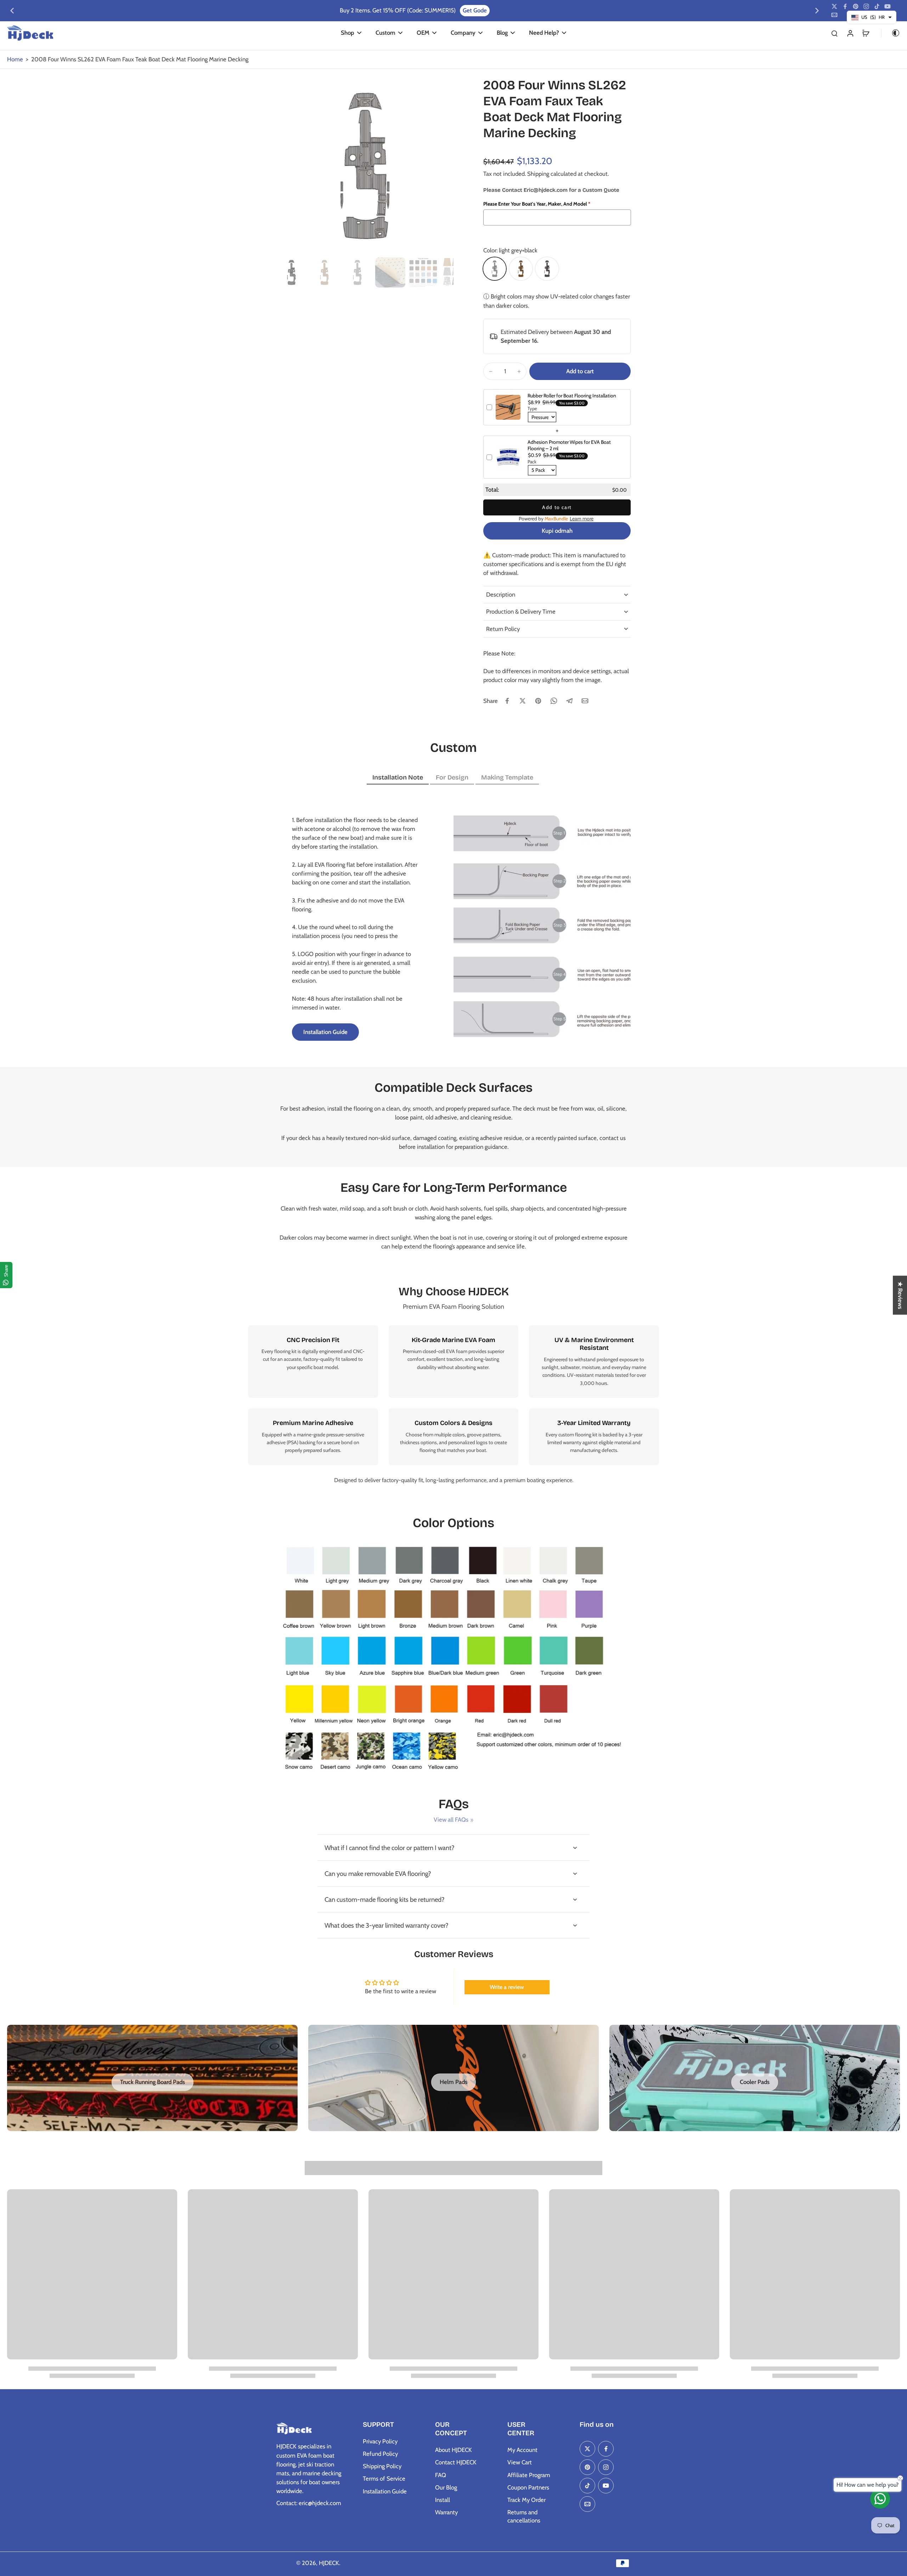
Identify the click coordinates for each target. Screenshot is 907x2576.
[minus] (491, 371)
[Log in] (850, 33)
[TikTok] (877, 6)
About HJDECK (453, 2450)
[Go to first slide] (817, 11)
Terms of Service (384, 2479)
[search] (834, 33)
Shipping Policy (382, 2466)
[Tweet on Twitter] (523, 701)
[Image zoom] (365, 166)
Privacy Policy (380, 2441)
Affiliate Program (529, 2475)
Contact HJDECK (456, 2462)
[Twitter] (834, 6)
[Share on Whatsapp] (554, 701)
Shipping (539, 174)
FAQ (441, 2475)
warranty (572, 1442)
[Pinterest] (856, 6)
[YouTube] (888, 6)
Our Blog (446, 2487)
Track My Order (526, 2500)
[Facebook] (845, 6)
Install (443, 2500)
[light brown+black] (521, 269)
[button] (580, 371)
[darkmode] (891, 33)
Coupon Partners (528, 2487)
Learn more (582, 519)
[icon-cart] (866, 33)
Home (15, 59)
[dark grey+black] (547, 269)
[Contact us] (880, 2499)
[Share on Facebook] (507, 701)
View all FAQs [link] (451, 1820)
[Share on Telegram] (569, 701)
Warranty (446, 2512)
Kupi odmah (557, 531)
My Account (522, 2450)
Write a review (507, 1987)
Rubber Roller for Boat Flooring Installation (572, 396)
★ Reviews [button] (900, 1295)
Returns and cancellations (524, 2516)
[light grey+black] (495, 269)
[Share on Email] (585, 701)
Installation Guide (385, 2491)
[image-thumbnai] (291, 272)
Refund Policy (380, 2454)
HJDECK (329, 2563)
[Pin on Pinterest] (538, 701)
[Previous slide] (12, 11)
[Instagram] (866, 6)
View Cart (520, 2462)
